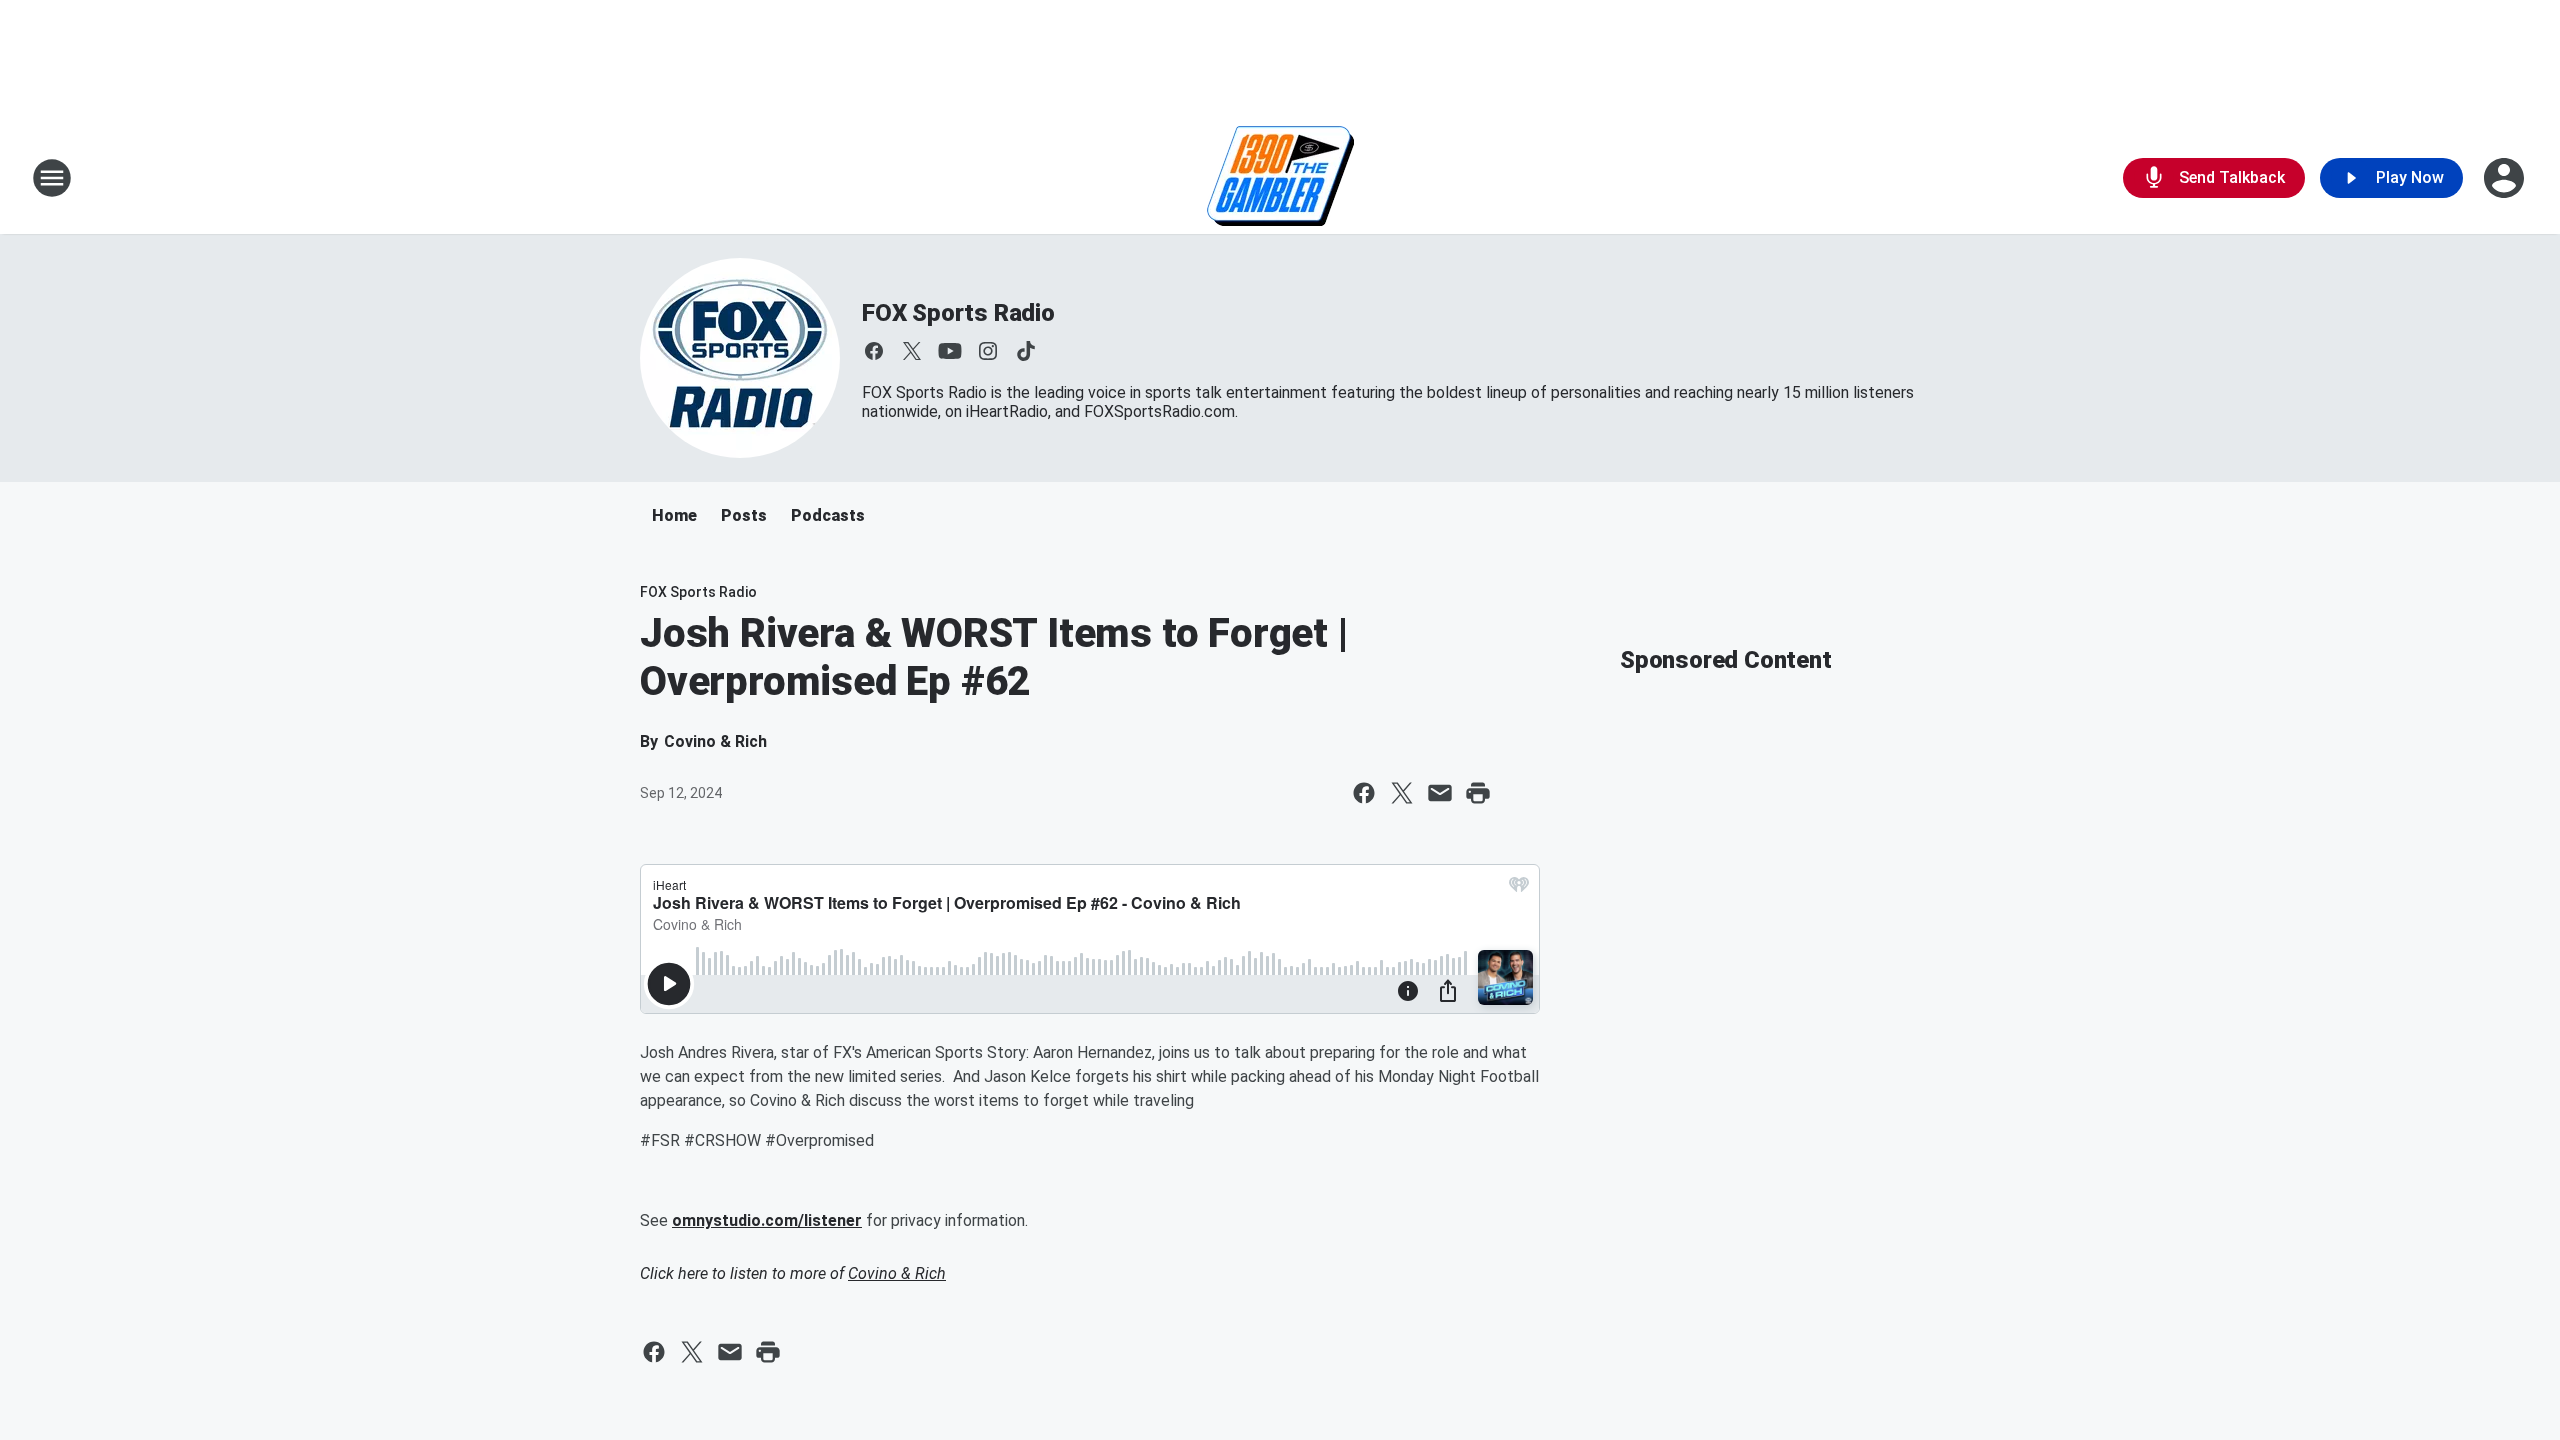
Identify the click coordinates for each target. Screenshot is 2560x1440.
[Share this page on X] (1402, 793)
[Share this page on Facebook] (1364, 793)
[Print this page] (1478, 793)
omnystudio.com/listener (767, 1220)
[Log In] (2506, 178)
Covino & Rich (897, 1273)
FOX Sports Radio (958, 313)
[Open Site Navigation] (52, 178)
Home (674, 515)
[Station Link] (1280, 178)
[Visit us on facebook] (874, 351)
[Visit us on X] (912, 351)
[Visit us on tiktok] (1026, 351)
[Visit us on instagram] (988, 351)
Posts (744, 515)
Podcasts (828, 515)
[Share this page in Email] (1440, 793)
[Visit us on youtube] (950, 351)
